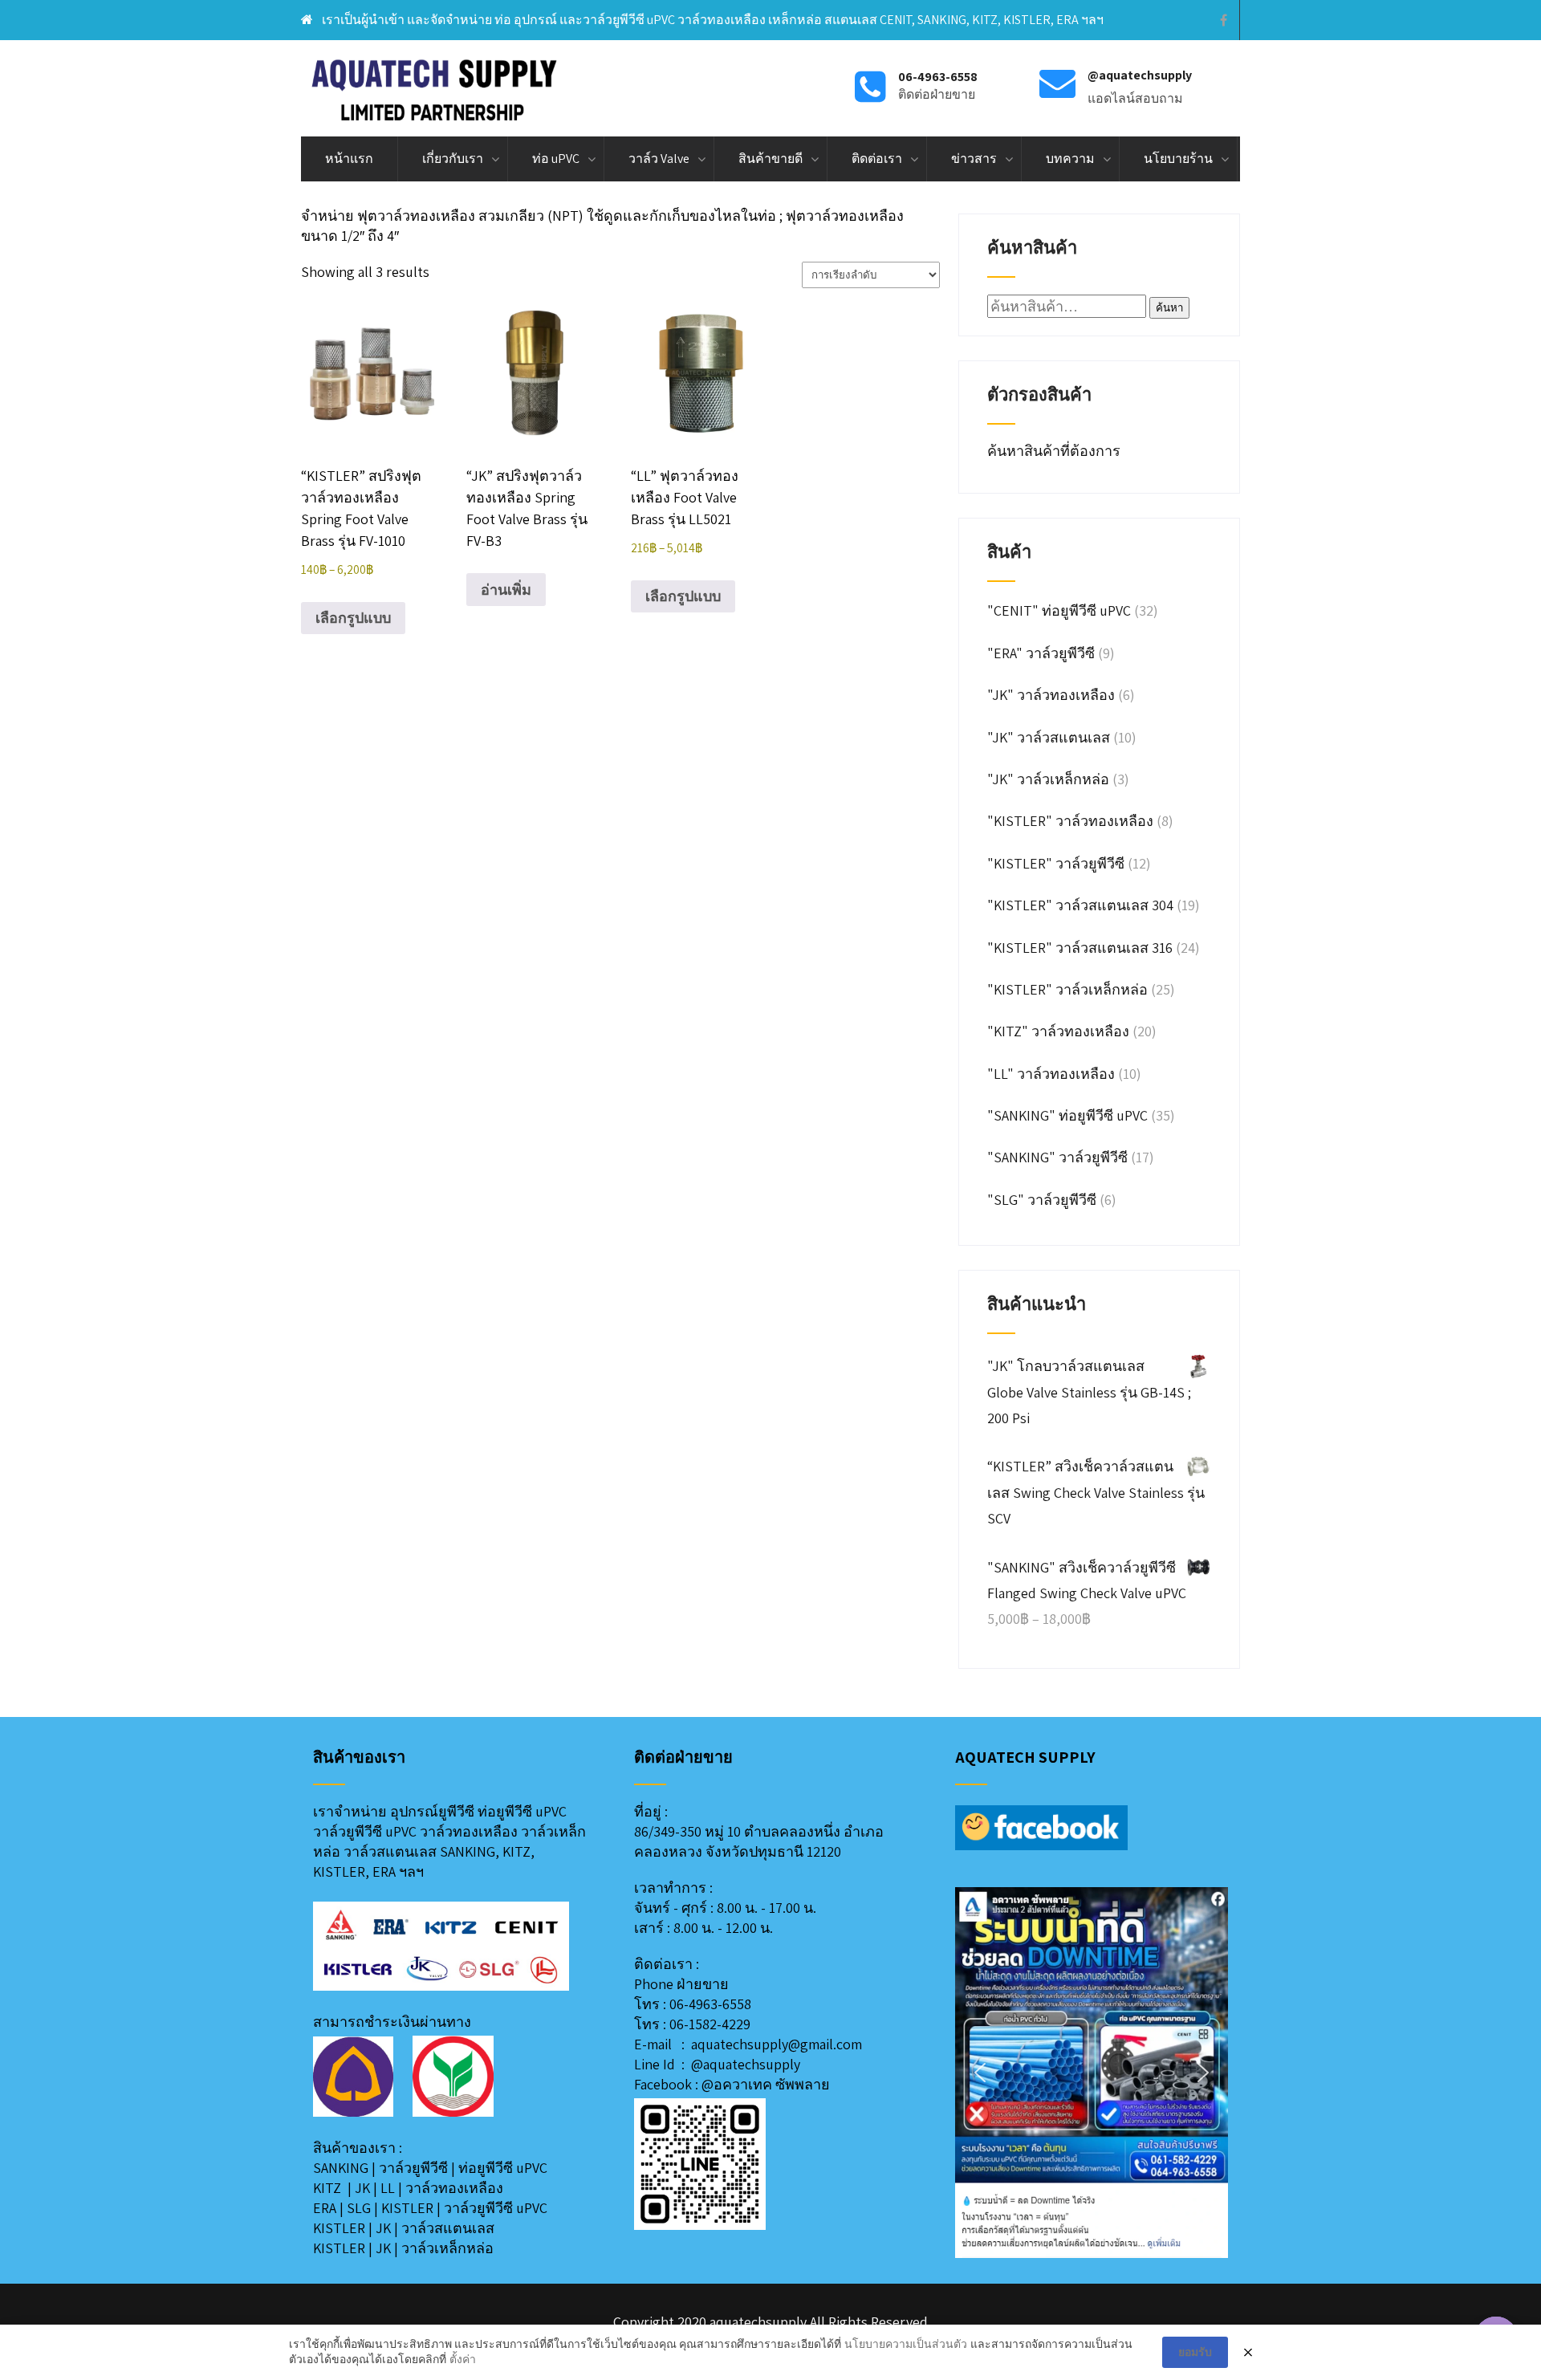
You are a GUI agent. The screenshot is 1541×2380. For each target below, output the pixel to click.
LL (388, 2188)
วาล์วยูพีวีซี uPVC (496, 2208)
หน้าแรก (349, 159)
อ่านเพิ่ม (506, 590)
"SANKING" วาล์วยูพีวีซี (1057, 1157)
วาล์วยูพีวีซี (413, 2168)
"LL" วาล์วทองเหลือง (1051, 1074)
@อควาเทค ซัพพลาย (766, 2084)
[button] (980, 2073)
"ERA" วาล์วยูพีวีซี (1041, 653)
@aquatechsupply (746, 2064)
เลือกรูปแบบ (353, 618)
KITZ (327, 2188)
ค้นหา (1169, 308)
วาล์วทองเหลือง (454, 2188)
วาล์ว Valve (659, 159)
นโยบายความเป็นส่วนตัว (906, 2344)
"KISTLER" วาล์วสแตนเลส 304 (1080, 905)
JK (362, 2188)
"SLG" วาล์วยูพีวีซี (1042, 1200)
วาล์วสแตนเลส (448, 2228)
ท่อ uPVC (556, 159)
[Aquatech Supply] (435, 88)
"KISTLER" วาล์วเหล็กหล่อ (1067, 989)
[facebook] (1224, 20)
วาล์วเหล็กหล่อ (447, 2248)
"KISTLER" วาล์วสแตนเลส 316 (1080, 948)
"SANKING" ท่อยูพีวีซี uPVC (1067, 1115)
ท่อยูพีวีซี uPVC (503, 2168)
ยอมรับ (1195, 2352)
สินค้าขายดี (770, 159)
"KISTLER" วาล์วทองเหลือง (1070, 821)
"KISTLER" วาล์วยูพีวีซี (1056, 863)
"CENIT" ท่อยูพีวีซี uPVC (1059, 610)
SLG (359, 2208)
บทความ (1070, 159)
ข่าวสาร (974, 159)
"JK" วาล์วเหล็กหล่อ (1048, 779)
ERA (325, 2208)
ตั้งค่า (463, 2359)
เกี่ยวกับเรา (453, 159)
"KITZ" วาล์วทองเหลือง (1058, 1031)
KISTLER (407, 2208)
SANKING (341, 2168)
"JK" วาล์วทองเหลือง (1051, 695)
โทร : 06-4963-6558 (693, 2004)
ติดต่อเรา (877, 159)
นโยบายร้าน (1178, 159)
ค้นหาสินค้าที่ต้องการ (1055, 451)
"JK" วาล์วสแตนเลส (1049, 737)
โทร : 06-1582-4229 (692, 2024)
